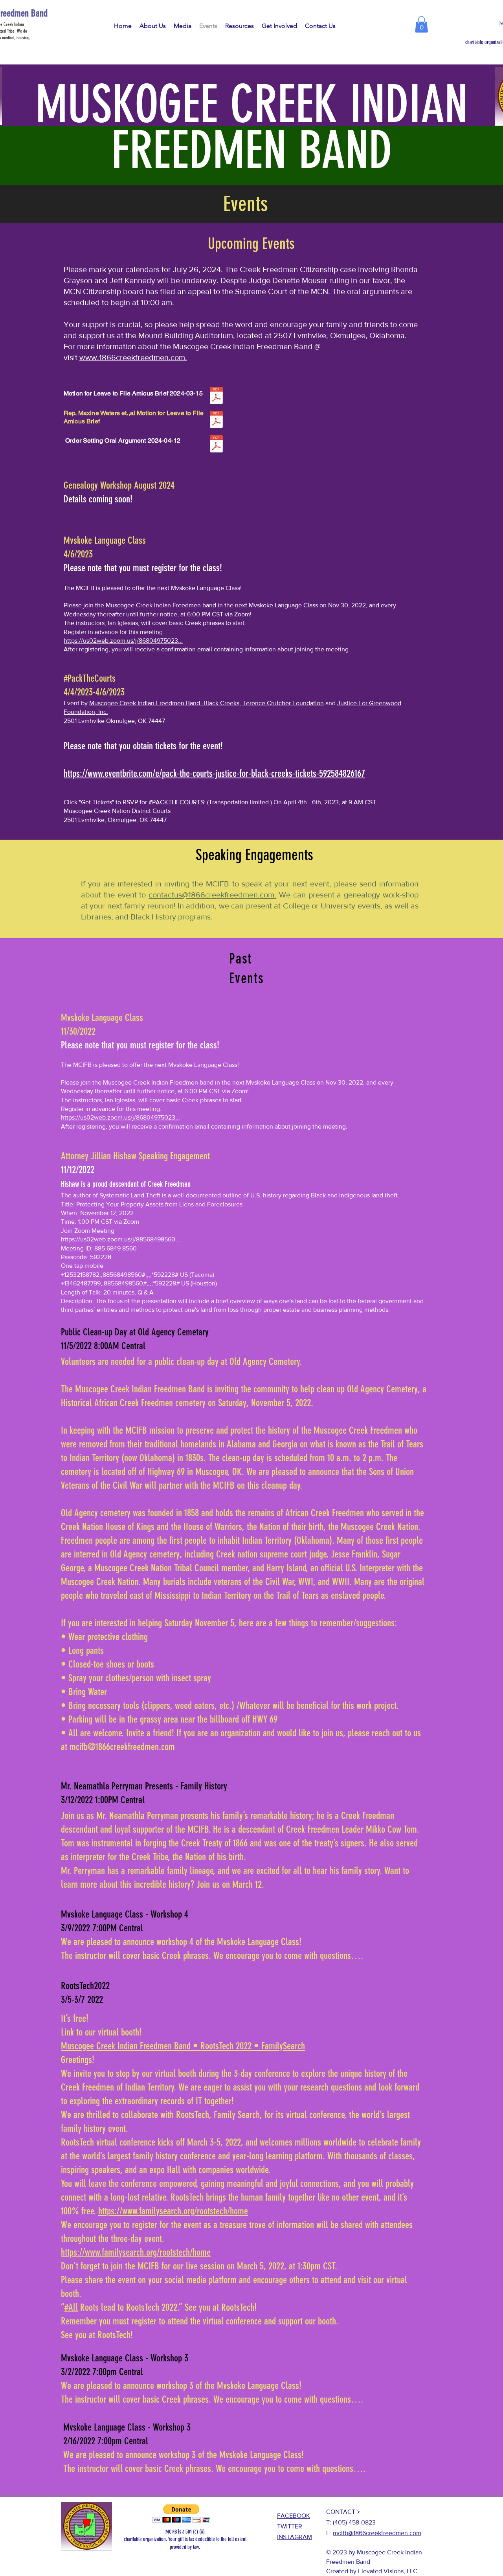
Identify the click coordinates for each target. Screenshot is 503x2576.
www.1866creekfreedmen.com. (133, 357)
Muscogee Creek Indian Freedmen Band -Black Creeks (164, 703)
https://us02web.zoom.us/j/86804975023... (123, 641)
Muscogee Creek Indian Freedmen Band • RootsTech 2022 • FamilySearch (183, 2046)
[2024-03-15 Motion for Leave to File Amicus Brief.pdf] (216, 396)
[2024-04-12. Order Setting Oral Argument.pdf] (216, 445)
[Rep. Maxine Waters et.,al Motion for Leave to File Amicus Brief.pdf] (216, 420)
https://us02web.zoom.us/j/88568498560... (120, 1239)
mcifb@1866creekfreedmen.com (377, 2533)
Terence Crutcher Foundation (283, 703)
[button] (421, 24)
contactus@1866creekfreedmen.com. (212, 895)
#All (71, 2307)
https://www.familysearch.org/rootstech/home (173, 2211)
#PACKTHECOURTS (176, 802)
